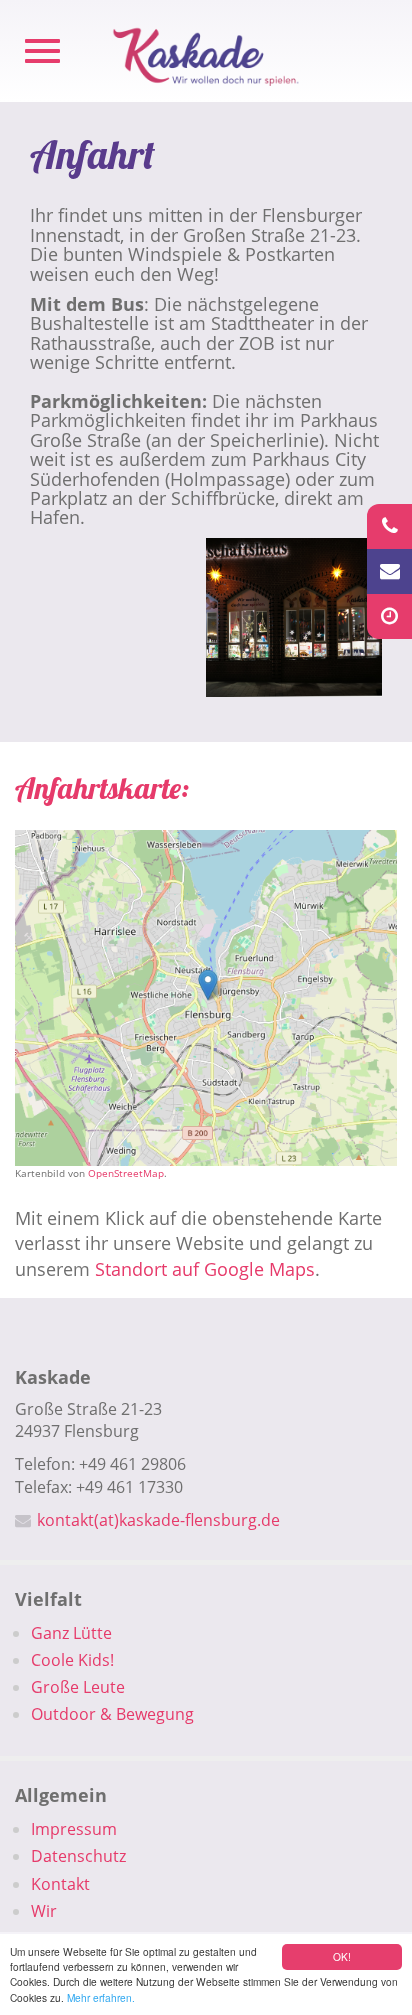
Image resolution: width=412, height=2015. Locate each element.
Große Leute (78, 1687)
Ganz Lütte (71, 1633)
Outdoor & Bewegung (112, 1714)
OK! (342, 1956)
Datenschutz (78, 1856)
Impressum (74, 1829)
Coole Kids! (72, 1660)
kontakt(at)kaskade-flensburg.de (158, 1520)
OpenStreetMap (126, 1173)
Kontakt (60, 1884)
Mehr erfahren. (101, 1997)
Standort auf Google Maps (205, 1269)
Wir (44, 1911)
